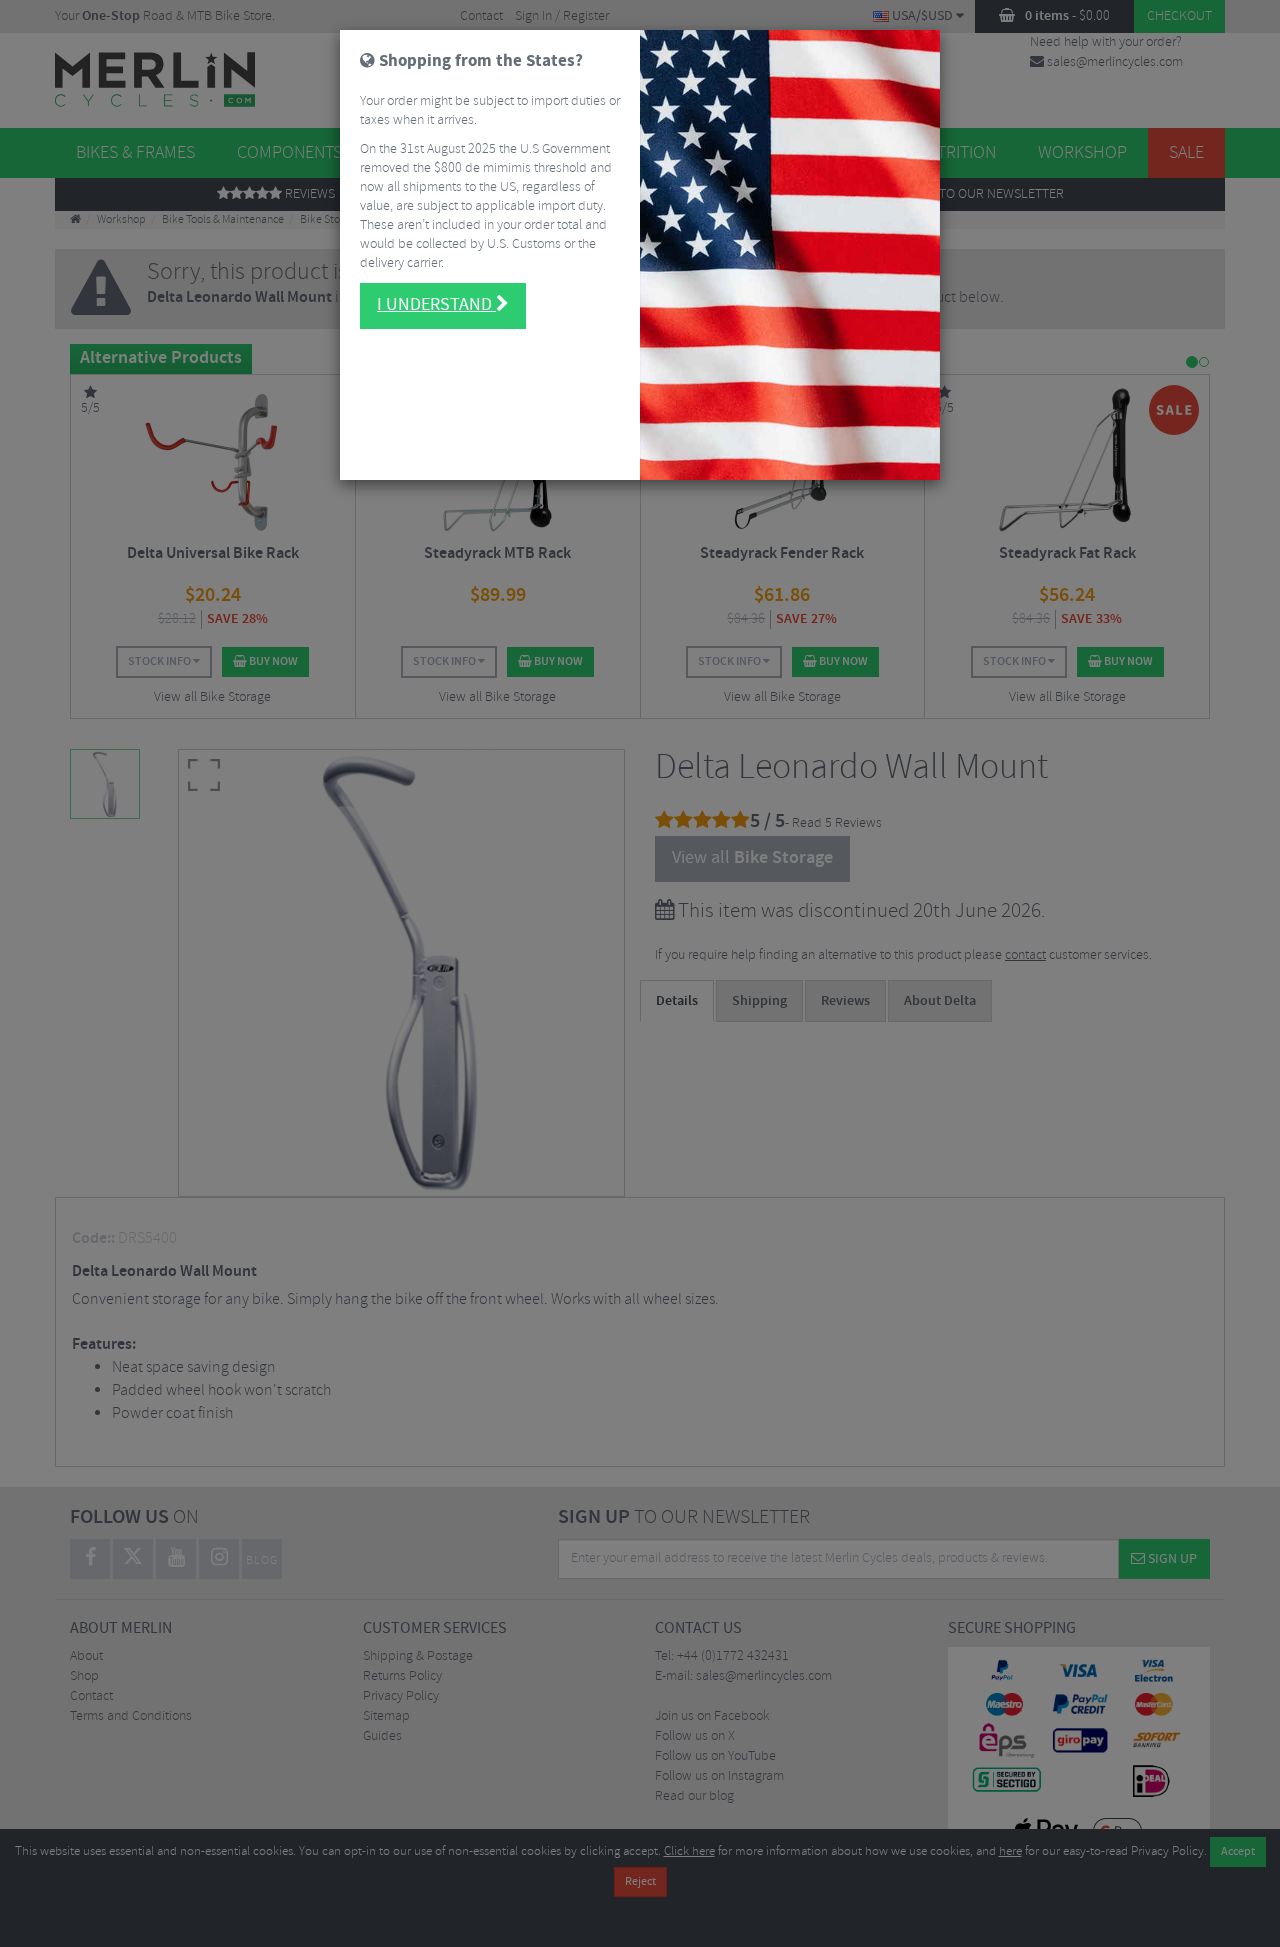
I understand (436, 305)
